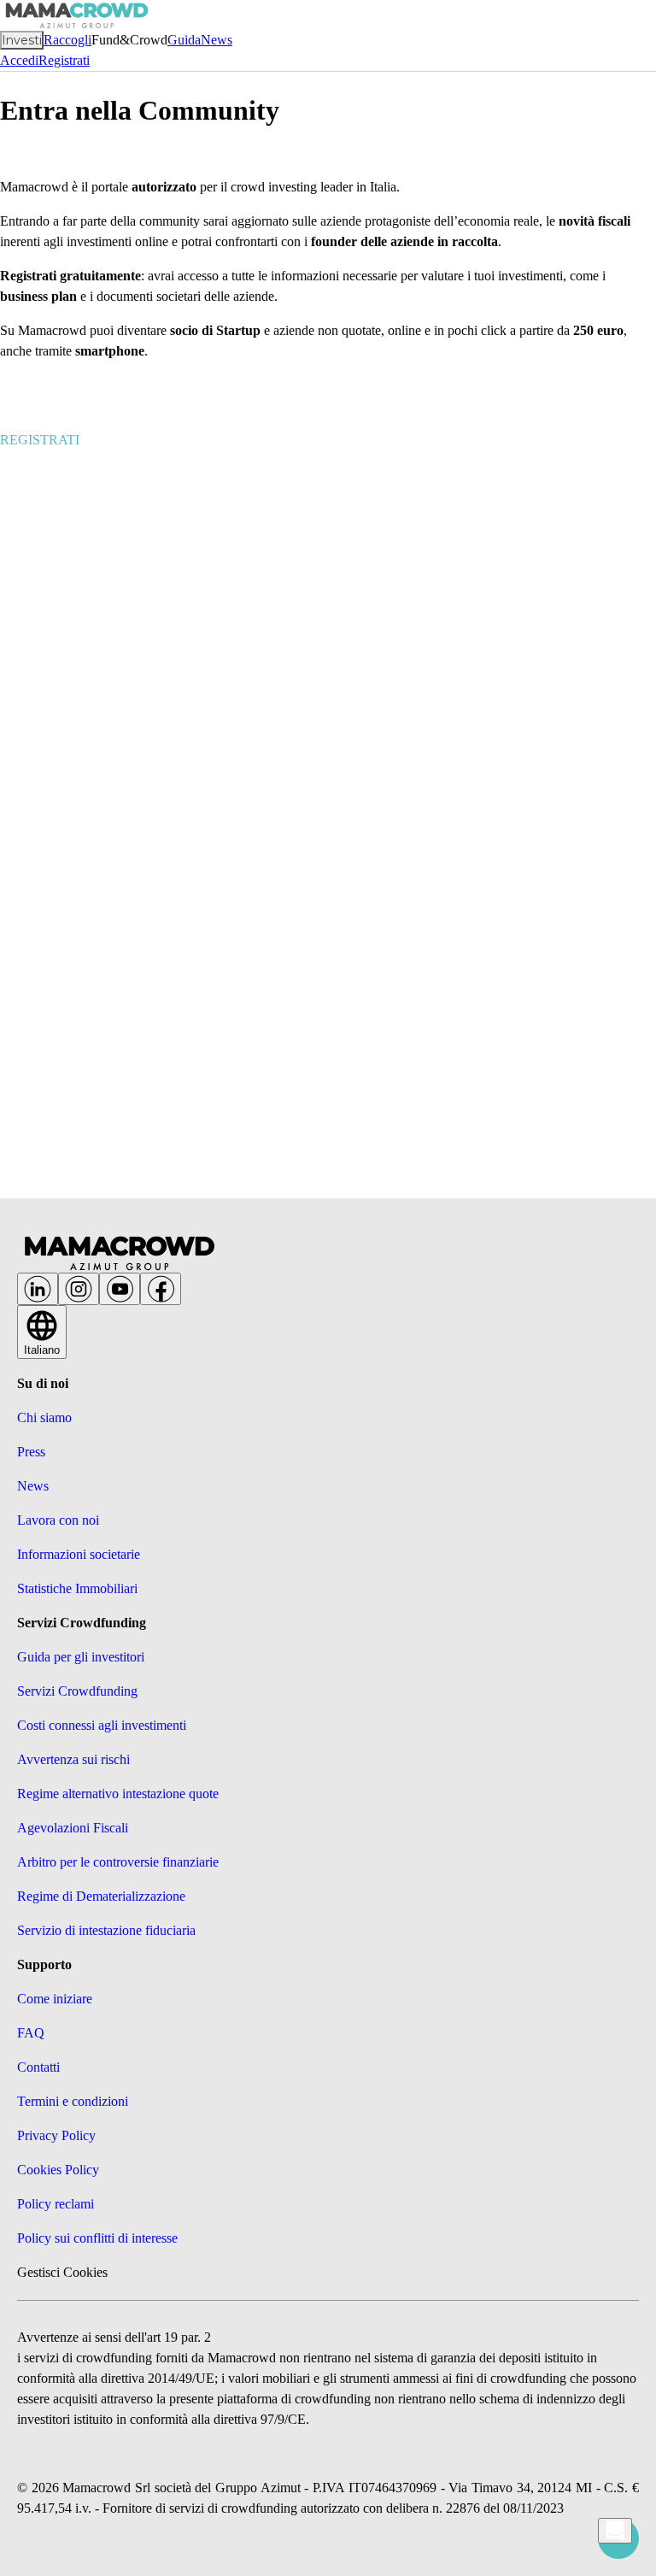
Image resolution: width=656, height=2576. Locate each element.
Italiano (42, 1350)
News (217, 40)
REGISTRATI (40, 440)
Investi (22, 40)
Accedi (19, 60)
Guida (184, 40)
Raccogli (67, 40)
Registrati (64, 60)
